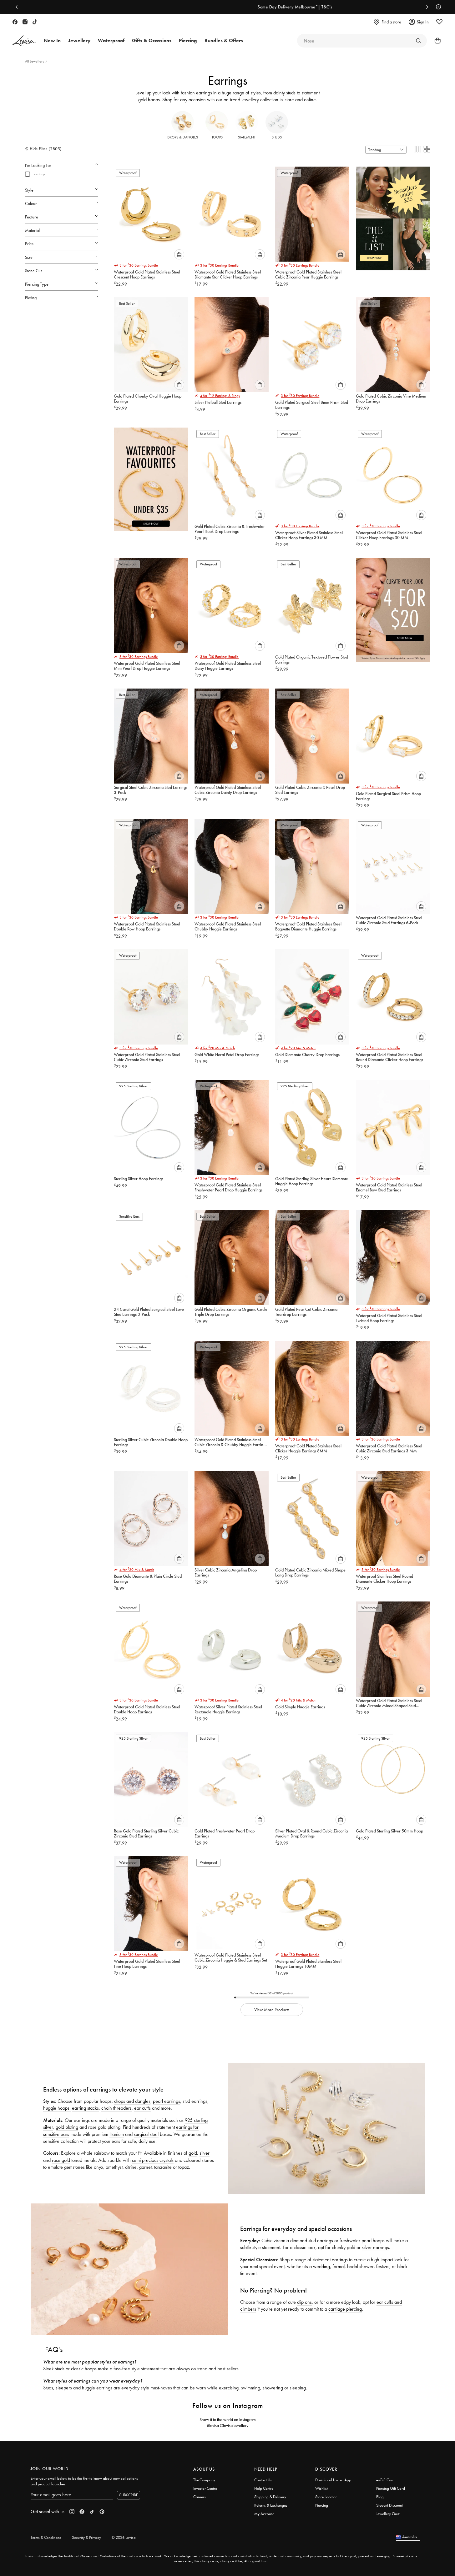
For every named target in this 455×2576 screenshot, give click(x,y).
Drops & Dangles (183, 137)
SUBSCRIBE (129, 2495)
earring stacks (85, 2108)
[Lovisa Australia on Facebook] (15, 22)
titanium (117, 2134)
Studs (277, 137)
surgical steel (146, 2134)
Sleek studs (54, 2369)
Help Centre (264, 2488)
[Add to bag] (179, 254)
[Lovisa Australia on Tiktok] (35, 22)
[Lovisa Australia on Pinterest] (102, 2512)
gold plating (67, 2127)
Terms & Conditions (46, 2537)
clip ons (304, 2302)
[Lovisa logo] (24, 41)
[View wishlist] (439, 22)
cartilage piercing (345, 2309)
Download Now (251, 7)
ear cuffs (142, 2108)
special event (272, 2266)
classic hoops (84, 2369)
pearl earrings (167, 2101)
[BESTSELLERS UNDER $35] (393, 216)
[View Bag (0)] (436, 41)
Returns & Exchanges (271, 2505)
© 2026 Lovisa (124, 2537)
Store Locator (326, 2497)
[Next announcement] (426, 7)
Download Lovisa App (333, 2480)
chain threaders (116, 2108)
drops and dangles (132, 2101)
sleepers (64, 2388)
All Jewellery (35, 61)
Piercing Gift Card (391, 2488)
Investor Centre (205, 2488)
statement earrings (330, 2260)
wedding (321, 2266)
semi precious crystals (153, 2160)
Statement (247, 137)
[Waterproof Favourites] (151, 476)
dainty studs (284, 93)
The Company (204, 2480)
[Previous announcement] (18, 7)
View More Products (272, 2010)
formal (339, 2266)
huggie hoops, (57, 2108)
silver (205, 2153)
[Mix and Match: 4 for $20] (393, 607)
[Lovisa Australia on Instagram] (25, 22)
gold (193, 2153)
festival (383, 2266)
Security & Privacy (86, 2537)
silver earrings (375, 2247)
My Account (264, 2514)
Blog (380, 2497)
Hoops (217, 137)
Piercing (322, 2505)
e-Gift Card (385, 2480)
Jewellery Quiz (388, 2514)
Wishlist (321, 2488)
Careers (200, 2497)
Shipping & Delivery (270, 2497)
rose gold (61, 2160)
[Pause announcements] (437, 7)
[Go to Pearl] (418, 41)
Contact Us (263, 2480)
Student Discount (389, 2505)
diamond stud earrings (312, 2240)
